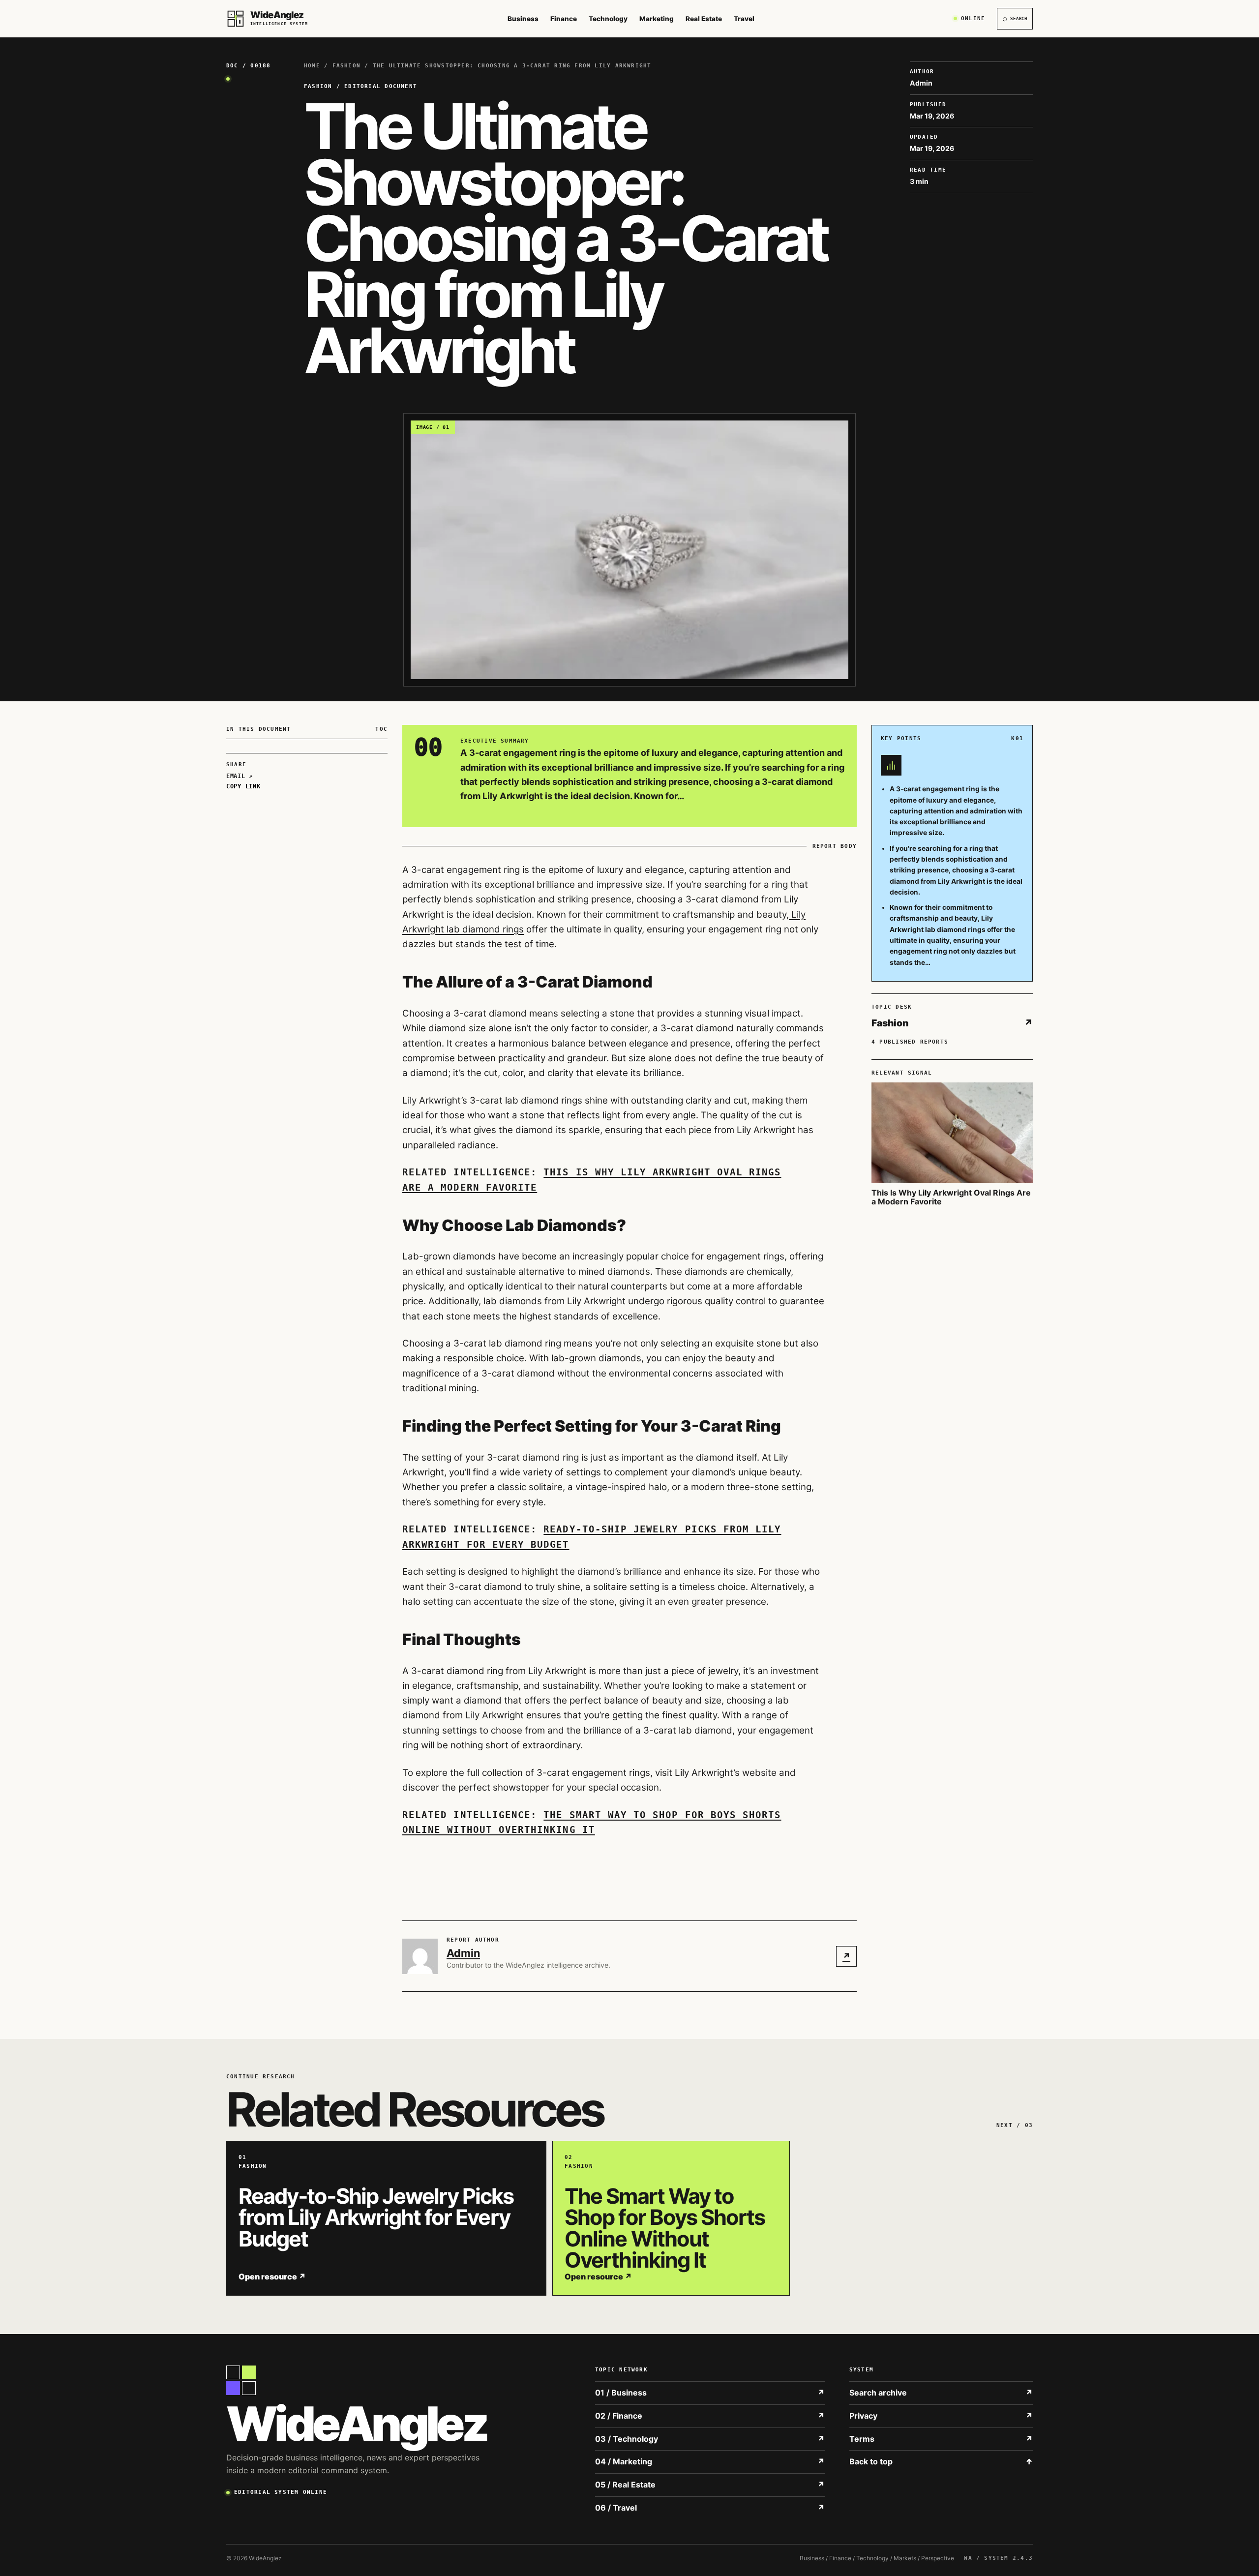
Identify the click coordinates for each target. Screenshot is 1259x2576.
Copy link (243, 786)
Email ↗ (240, 776)
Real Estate (704, 19)
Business (523, 19)
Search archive (941, 2393)
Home (312, 66)
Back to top (941, 2461)
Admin (463, 1953)
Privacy (941, 2416)
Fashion (347, 66)
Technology (608, 19)
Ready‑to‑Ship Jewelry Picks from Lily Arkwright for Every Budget (376, 2217)
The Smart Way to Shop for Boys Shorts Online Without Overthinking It (665, 2228)
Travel (744, 19)
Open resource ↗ (272, 2276)
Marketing (657, 19)
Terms (941, 2439)
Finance (564, 19)
